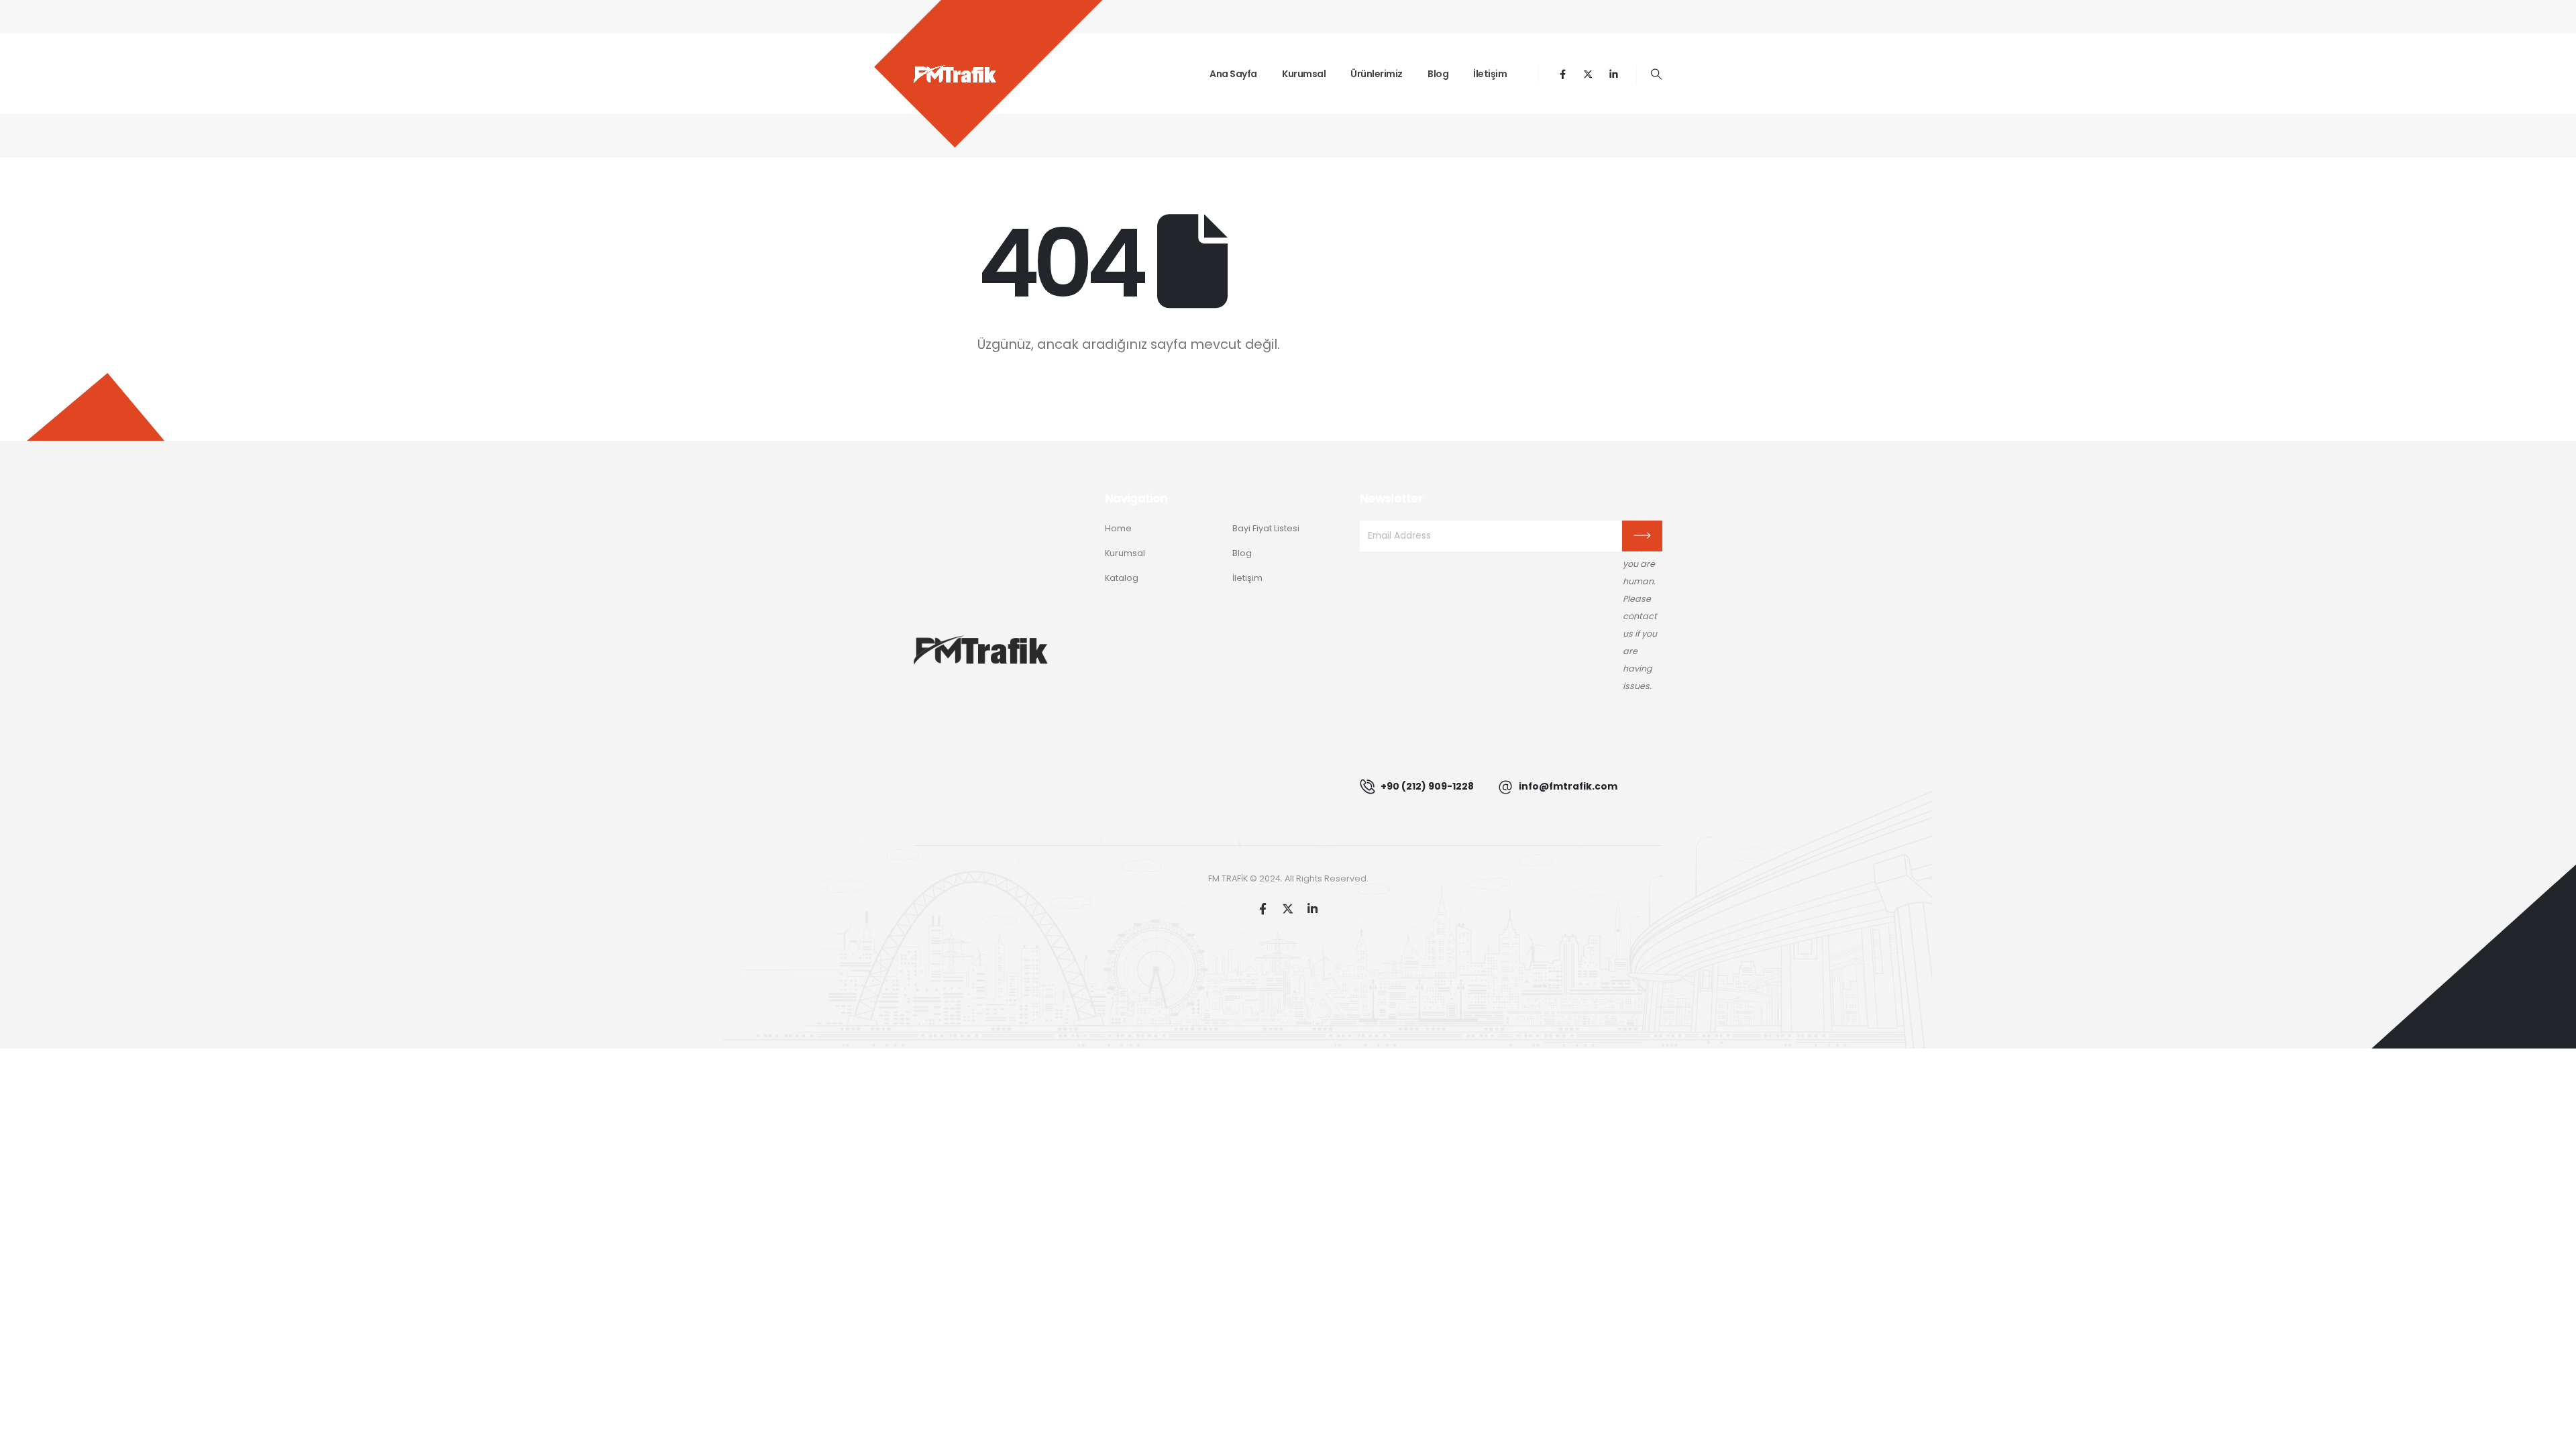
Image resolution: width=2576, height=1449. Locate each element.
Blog (1438, 74)
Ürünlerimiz (1377, 74)
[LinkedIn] (1614, 74)
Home (1118, 528)
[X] (1588, 74)
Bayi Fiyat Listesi (1266, 528)
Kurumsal (1304, 74)
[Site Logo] (955, 74)
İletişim (1490, 74)
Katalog (1122, 578)
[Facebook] (1563, 74)
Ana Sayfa (1233, 74)
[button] (1657, 74)
